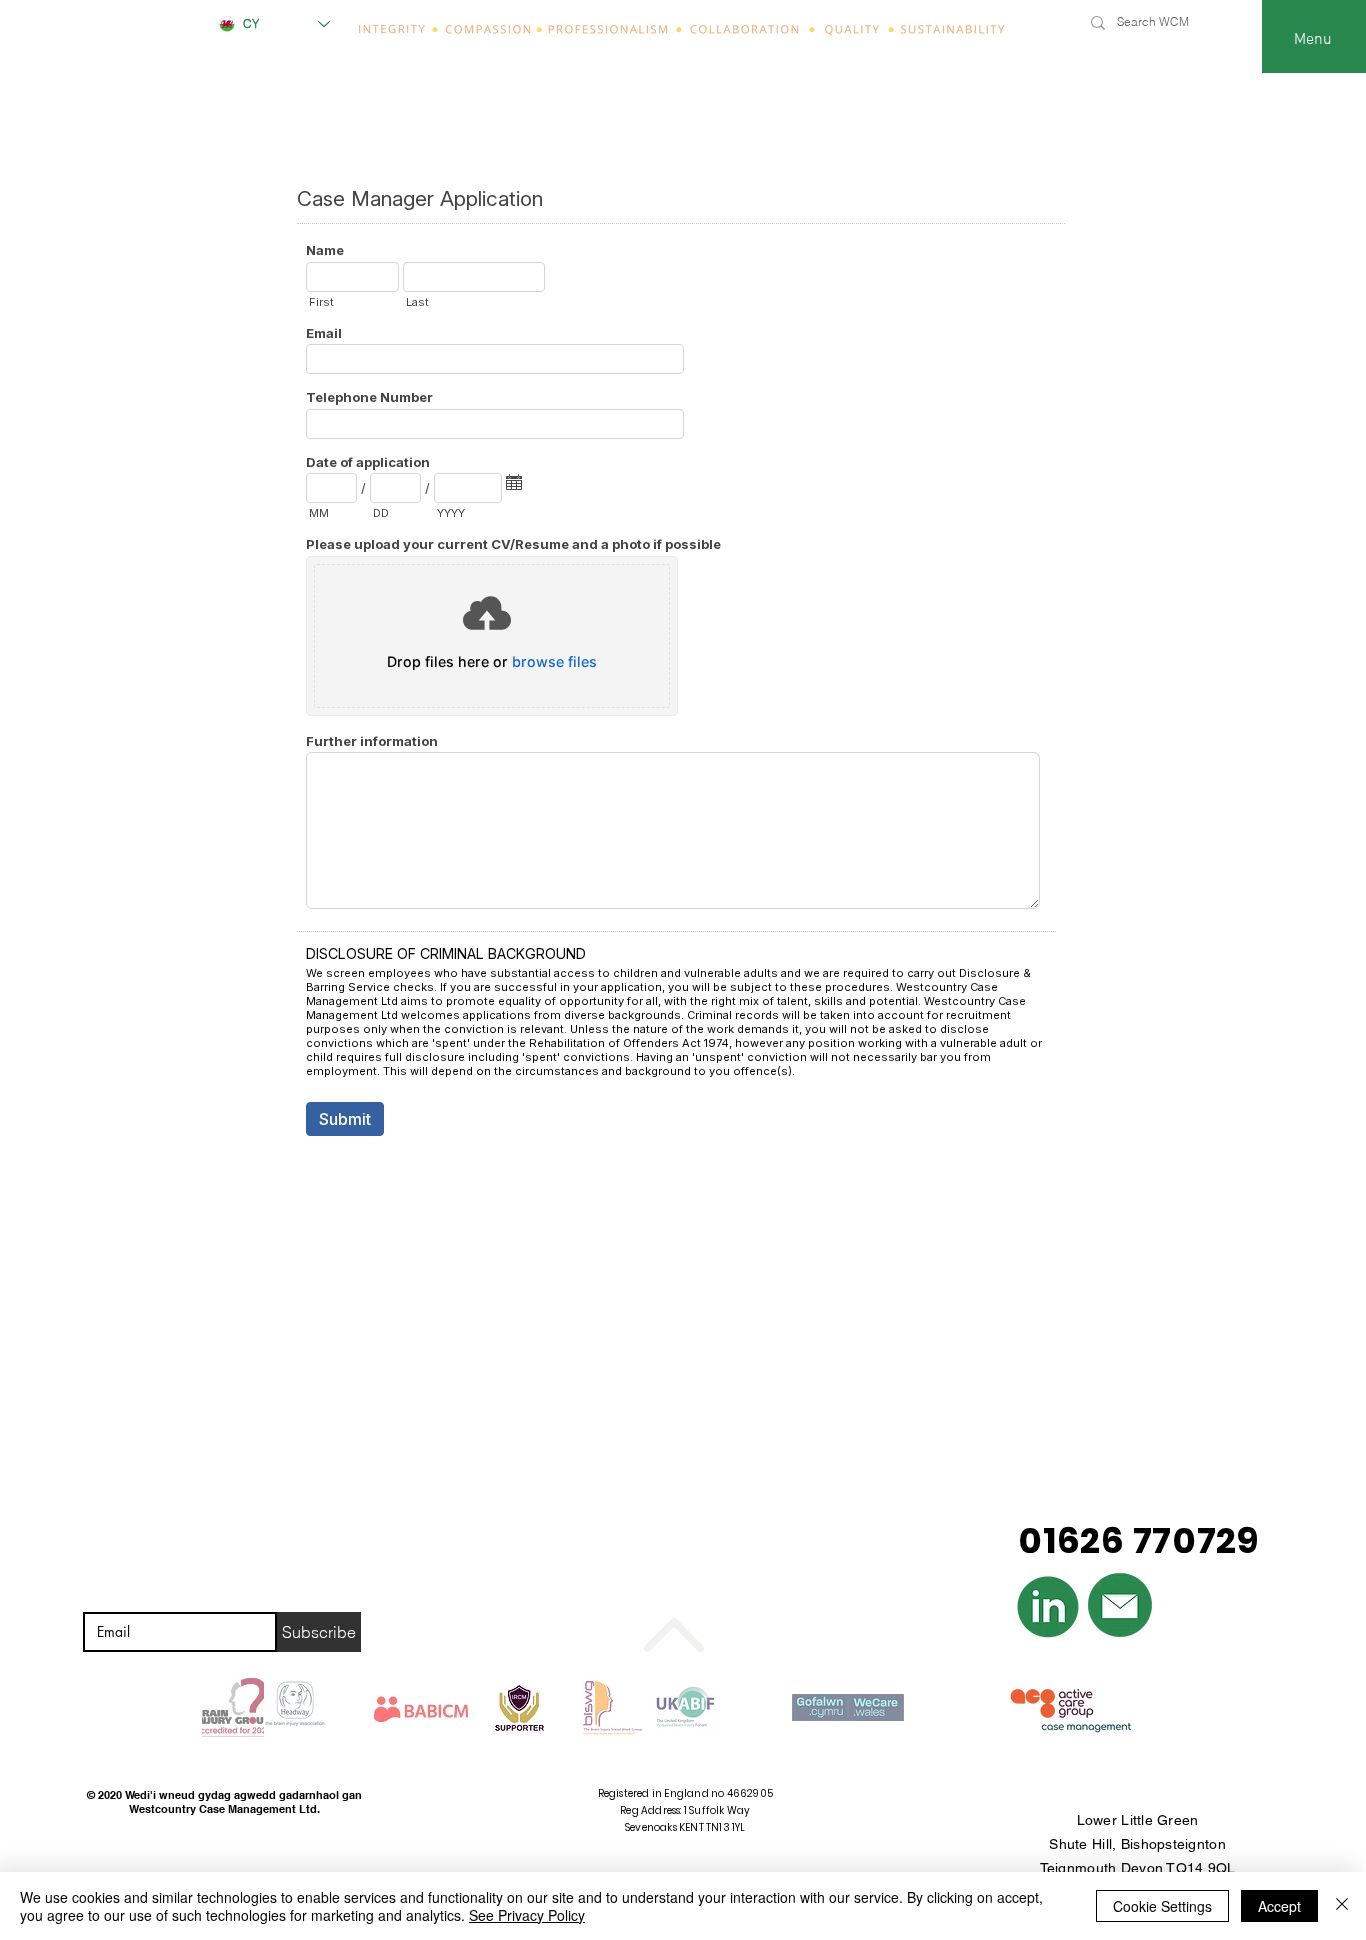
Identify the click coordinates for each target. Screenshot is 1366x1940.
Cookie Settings (1162, 1906)
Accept (1279, 1906)
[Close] (1342, 1906)
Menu (1313, 40)
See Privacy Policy (527, 1915)
